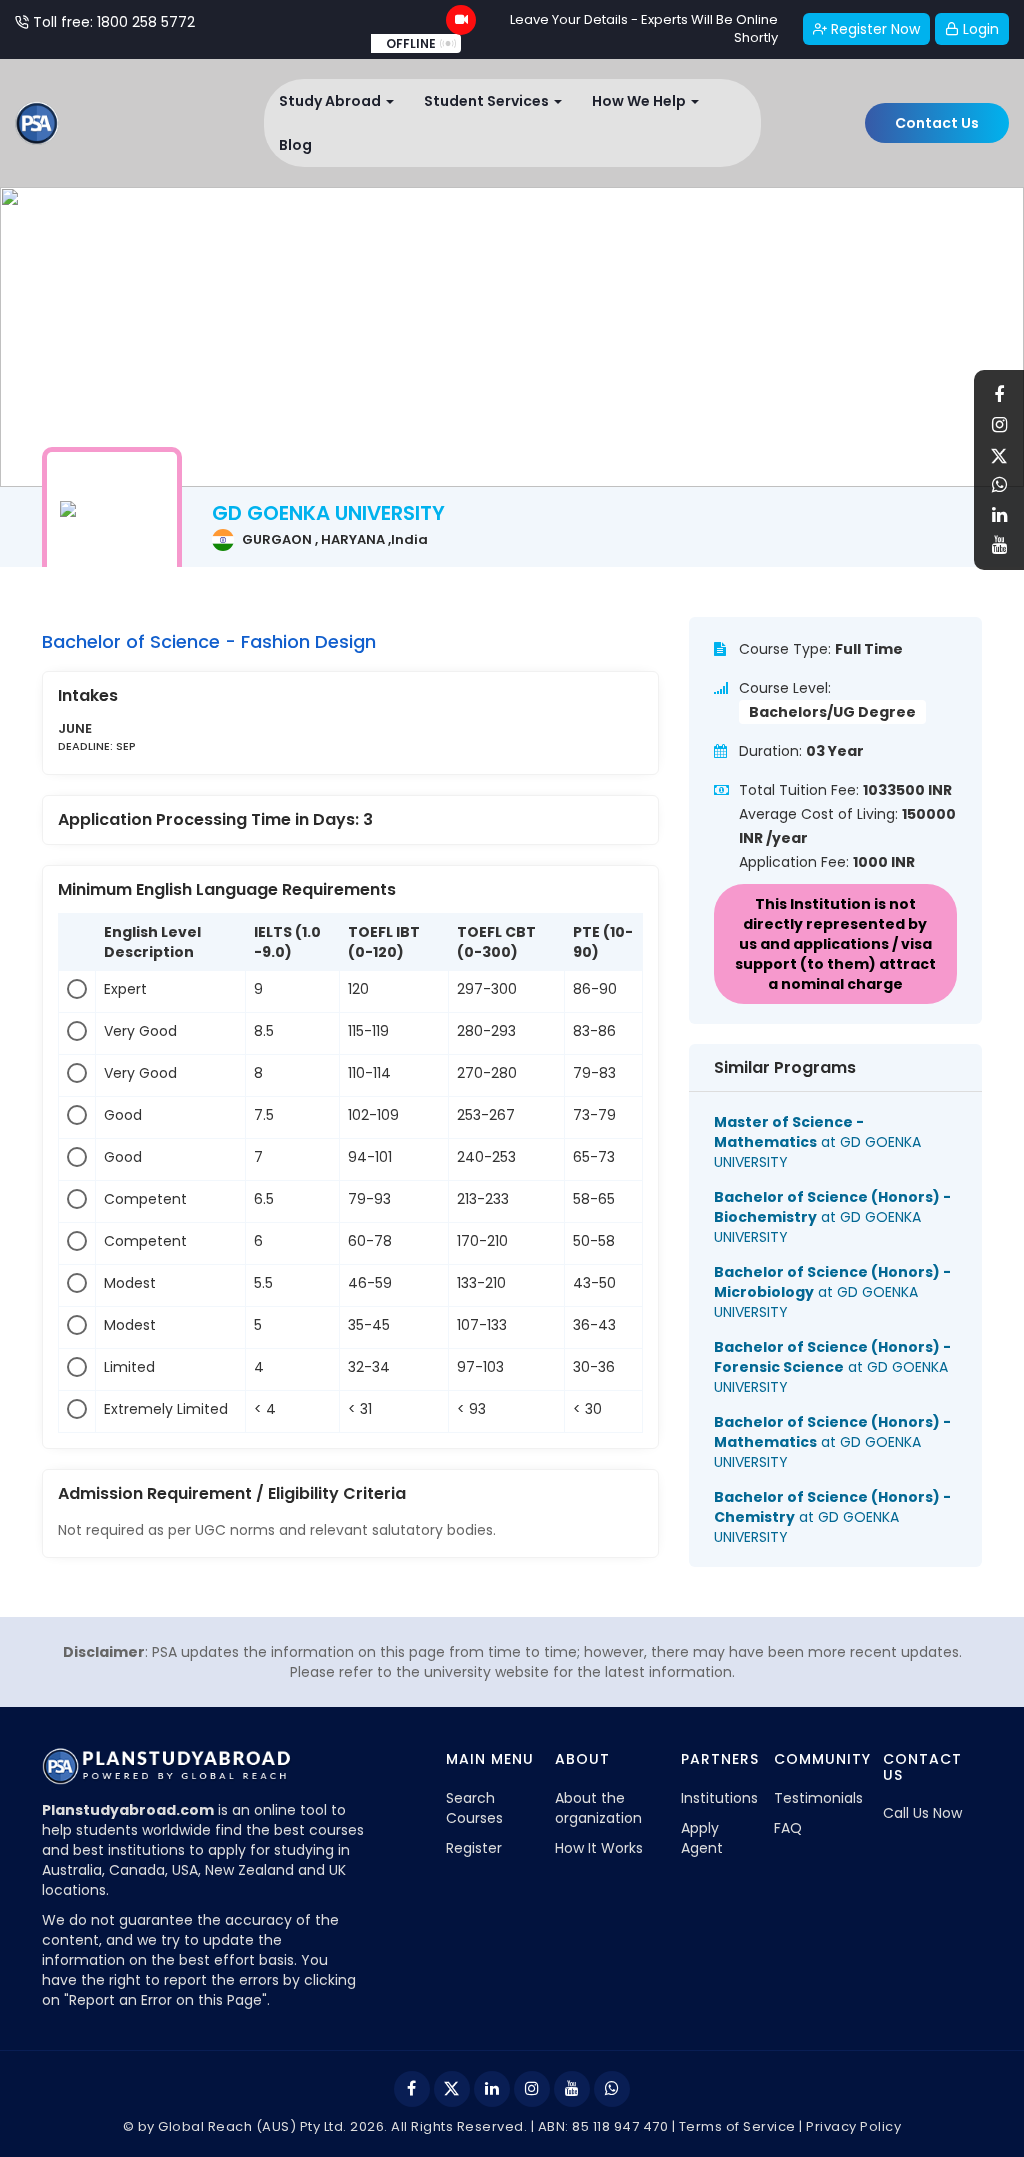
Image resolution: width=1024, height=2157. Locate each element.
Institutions (719, 1798)
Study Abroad (331, 101)
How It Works (599, 1848)
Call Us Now (922, 1813)
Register (474, 1848)
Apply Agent (702, 1838)
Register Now (873, 29)
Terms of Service (737, 2126)
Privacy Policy (853, 2126)
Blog (295, 145)
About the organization (598, 1808)
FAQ (788, 1828)
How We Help (640, 101)
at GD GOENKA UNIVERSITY (817, 1142)
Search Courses (474, 1808)
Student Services (488, 101)
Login (979, 29)
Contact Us (937, 123)
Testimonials (818, 1798)
